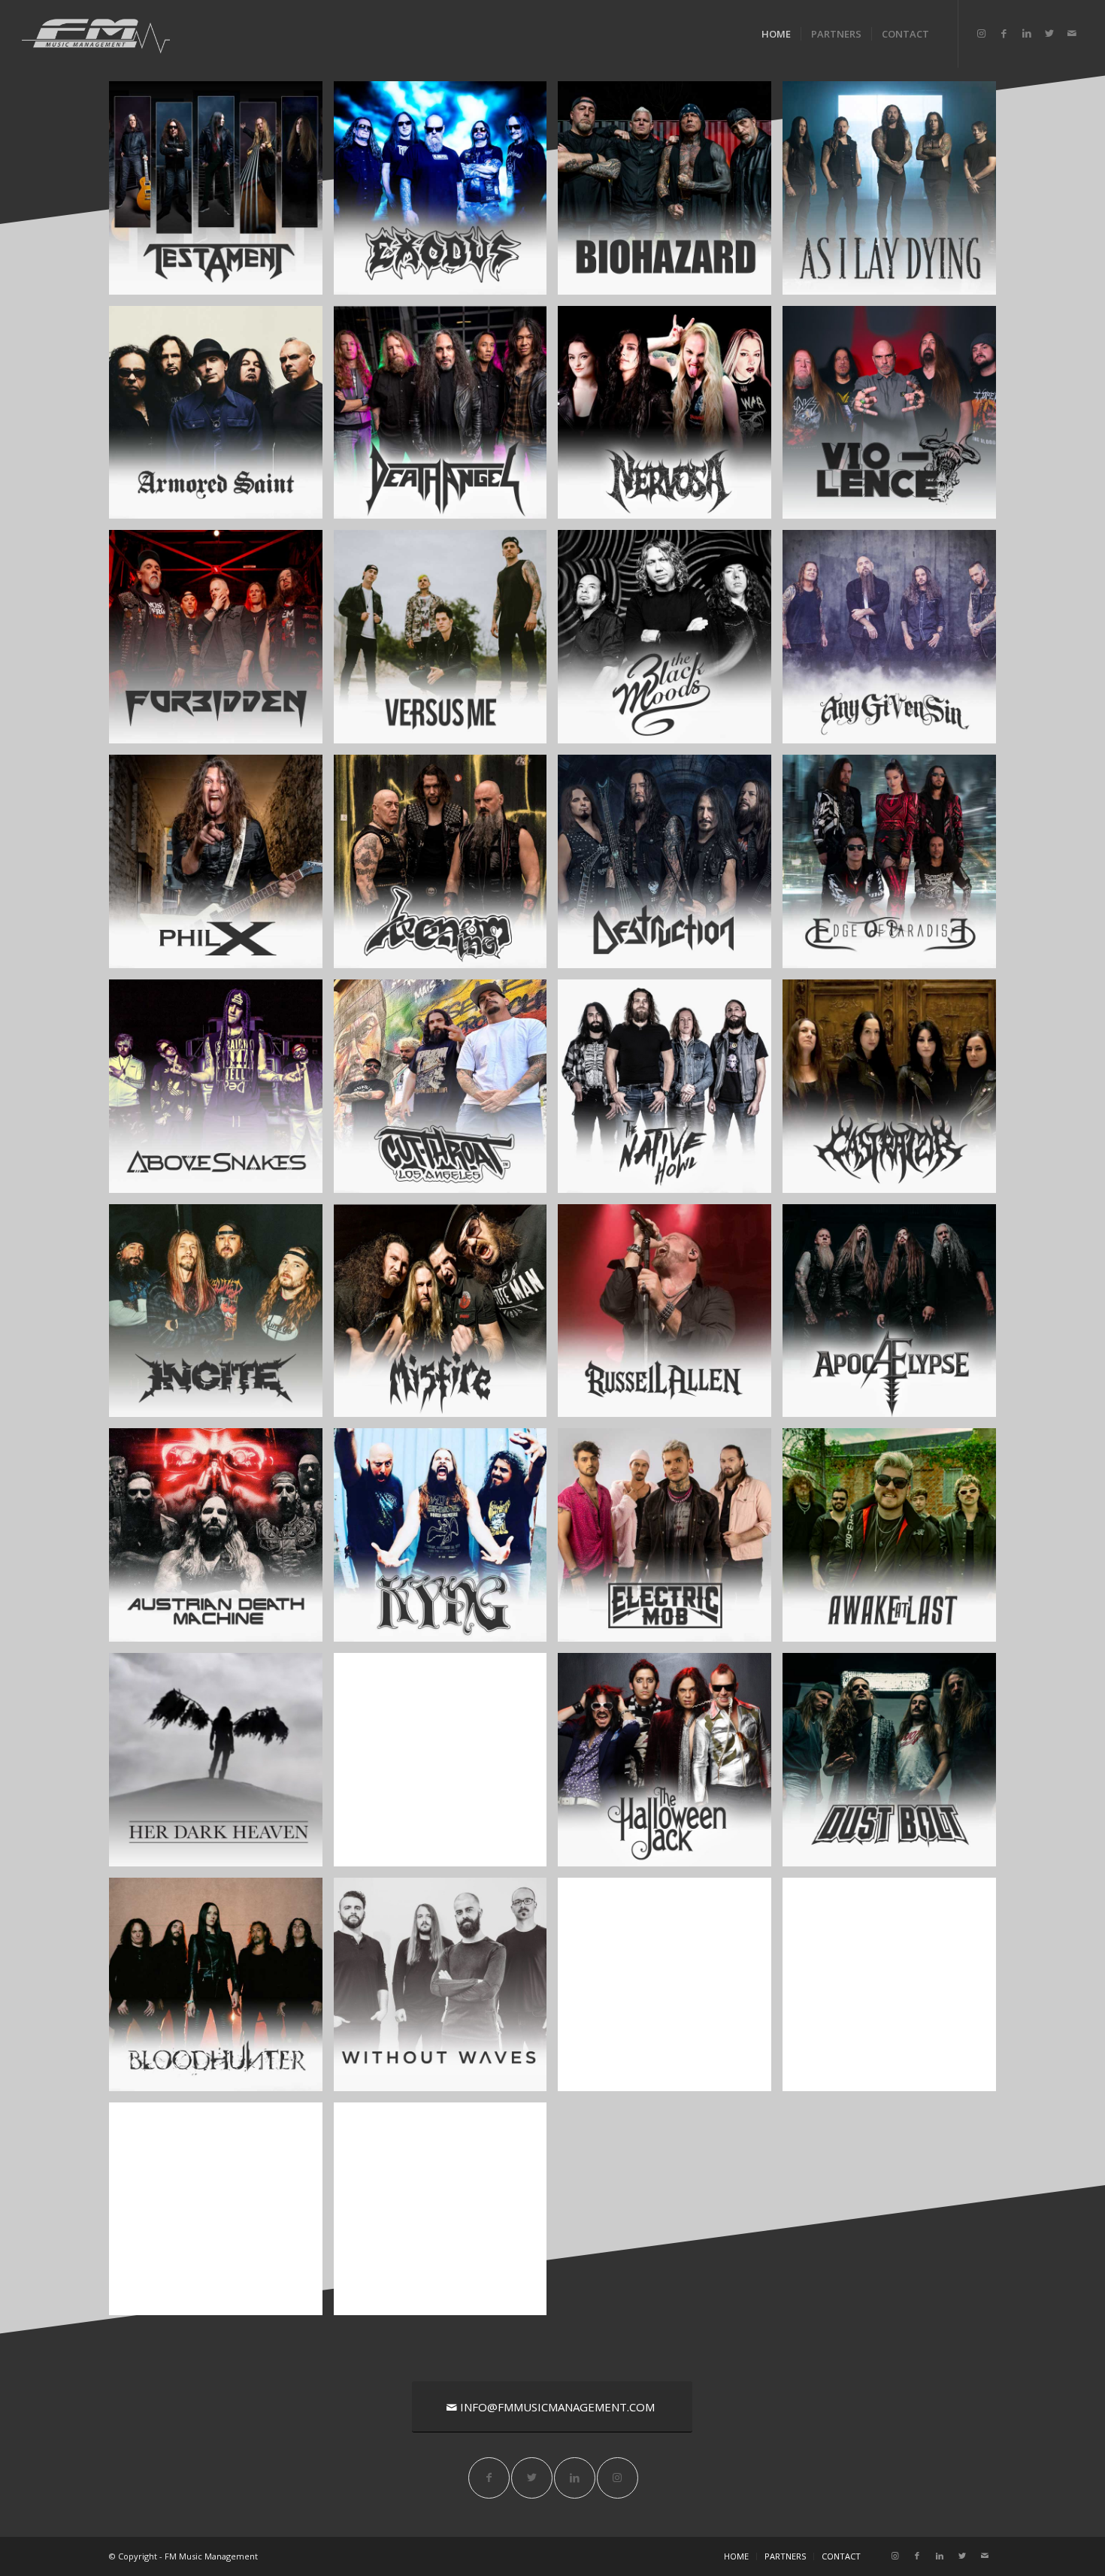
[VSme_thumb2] (446, 642)
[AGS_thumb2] (895, 642)
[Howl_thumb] (670, 1092)
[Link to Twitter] (1049, 33)
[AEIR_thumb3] (895, 867)
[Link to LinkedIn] (1027, 33)
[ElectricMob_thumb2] (670, 1541)
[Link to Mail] (1072, 33)
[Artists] (895, 1990)
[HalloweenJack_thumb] (670, 1765)
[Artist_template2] (221, 194)
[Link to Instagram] (982, 33)
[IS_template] (221, 1317)
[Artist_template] (446, 194)
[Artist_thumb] (221, 418)
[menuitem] (776, 34)
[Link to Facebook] (1004, 33)
